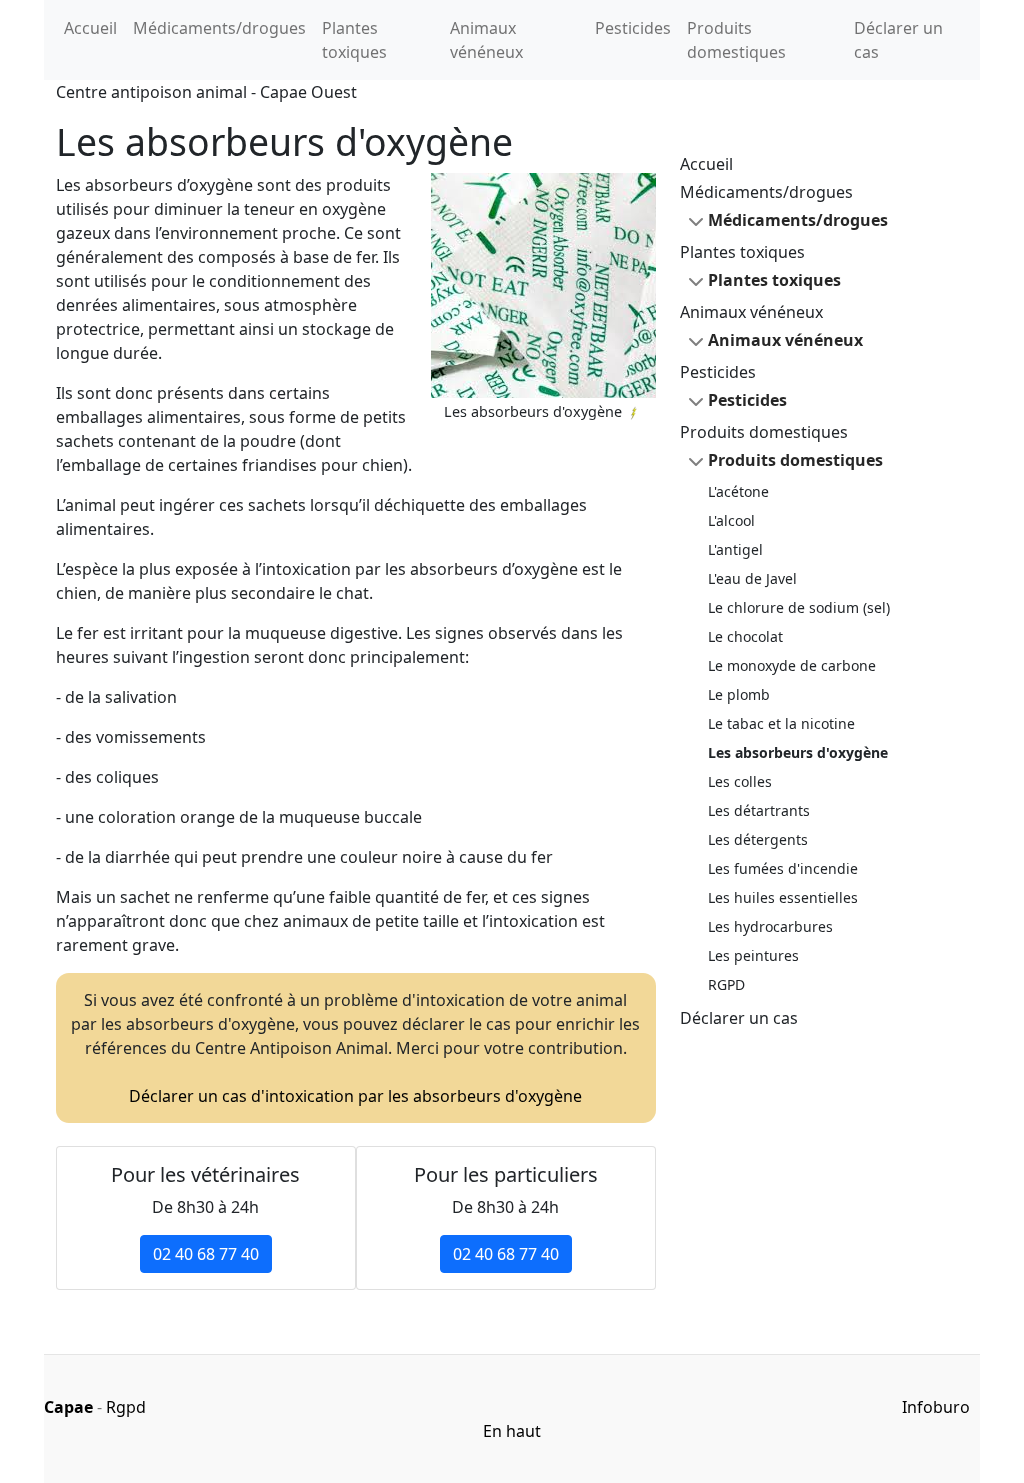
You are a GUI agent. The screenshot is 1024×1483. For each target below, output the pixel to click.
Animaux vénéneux (486, 40)
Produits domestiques (736, 40)
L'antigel (735, 549)
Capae (68, 1407)
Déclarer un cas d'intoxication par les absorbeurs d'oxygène (355, 1096)
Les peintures (753, 955)
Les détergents (758, 839)
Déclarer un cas (898, 40)
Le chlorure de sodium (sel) (799, 607)
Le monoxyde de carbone (792, 665)
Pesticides (633, 28)
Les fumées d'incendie (783, 868)
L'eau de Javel (752, 578)
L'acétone (738, 491)
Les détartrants (759, 810)
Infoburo (936, 1407)
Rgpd (126, 1407)
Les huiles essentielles (783, 897)
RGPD (726, 984)
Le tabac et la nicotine (781, 723)
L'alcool (731, 520)
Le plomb (739, 694)
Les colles (740, 781)
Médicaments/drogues (219, 28)
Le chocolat (745, 636)
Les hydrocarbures (770, 926)
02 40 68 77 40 (206, 1254)
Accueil (90, 28)
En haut (512, 1431)
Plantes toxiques (354, 40)
